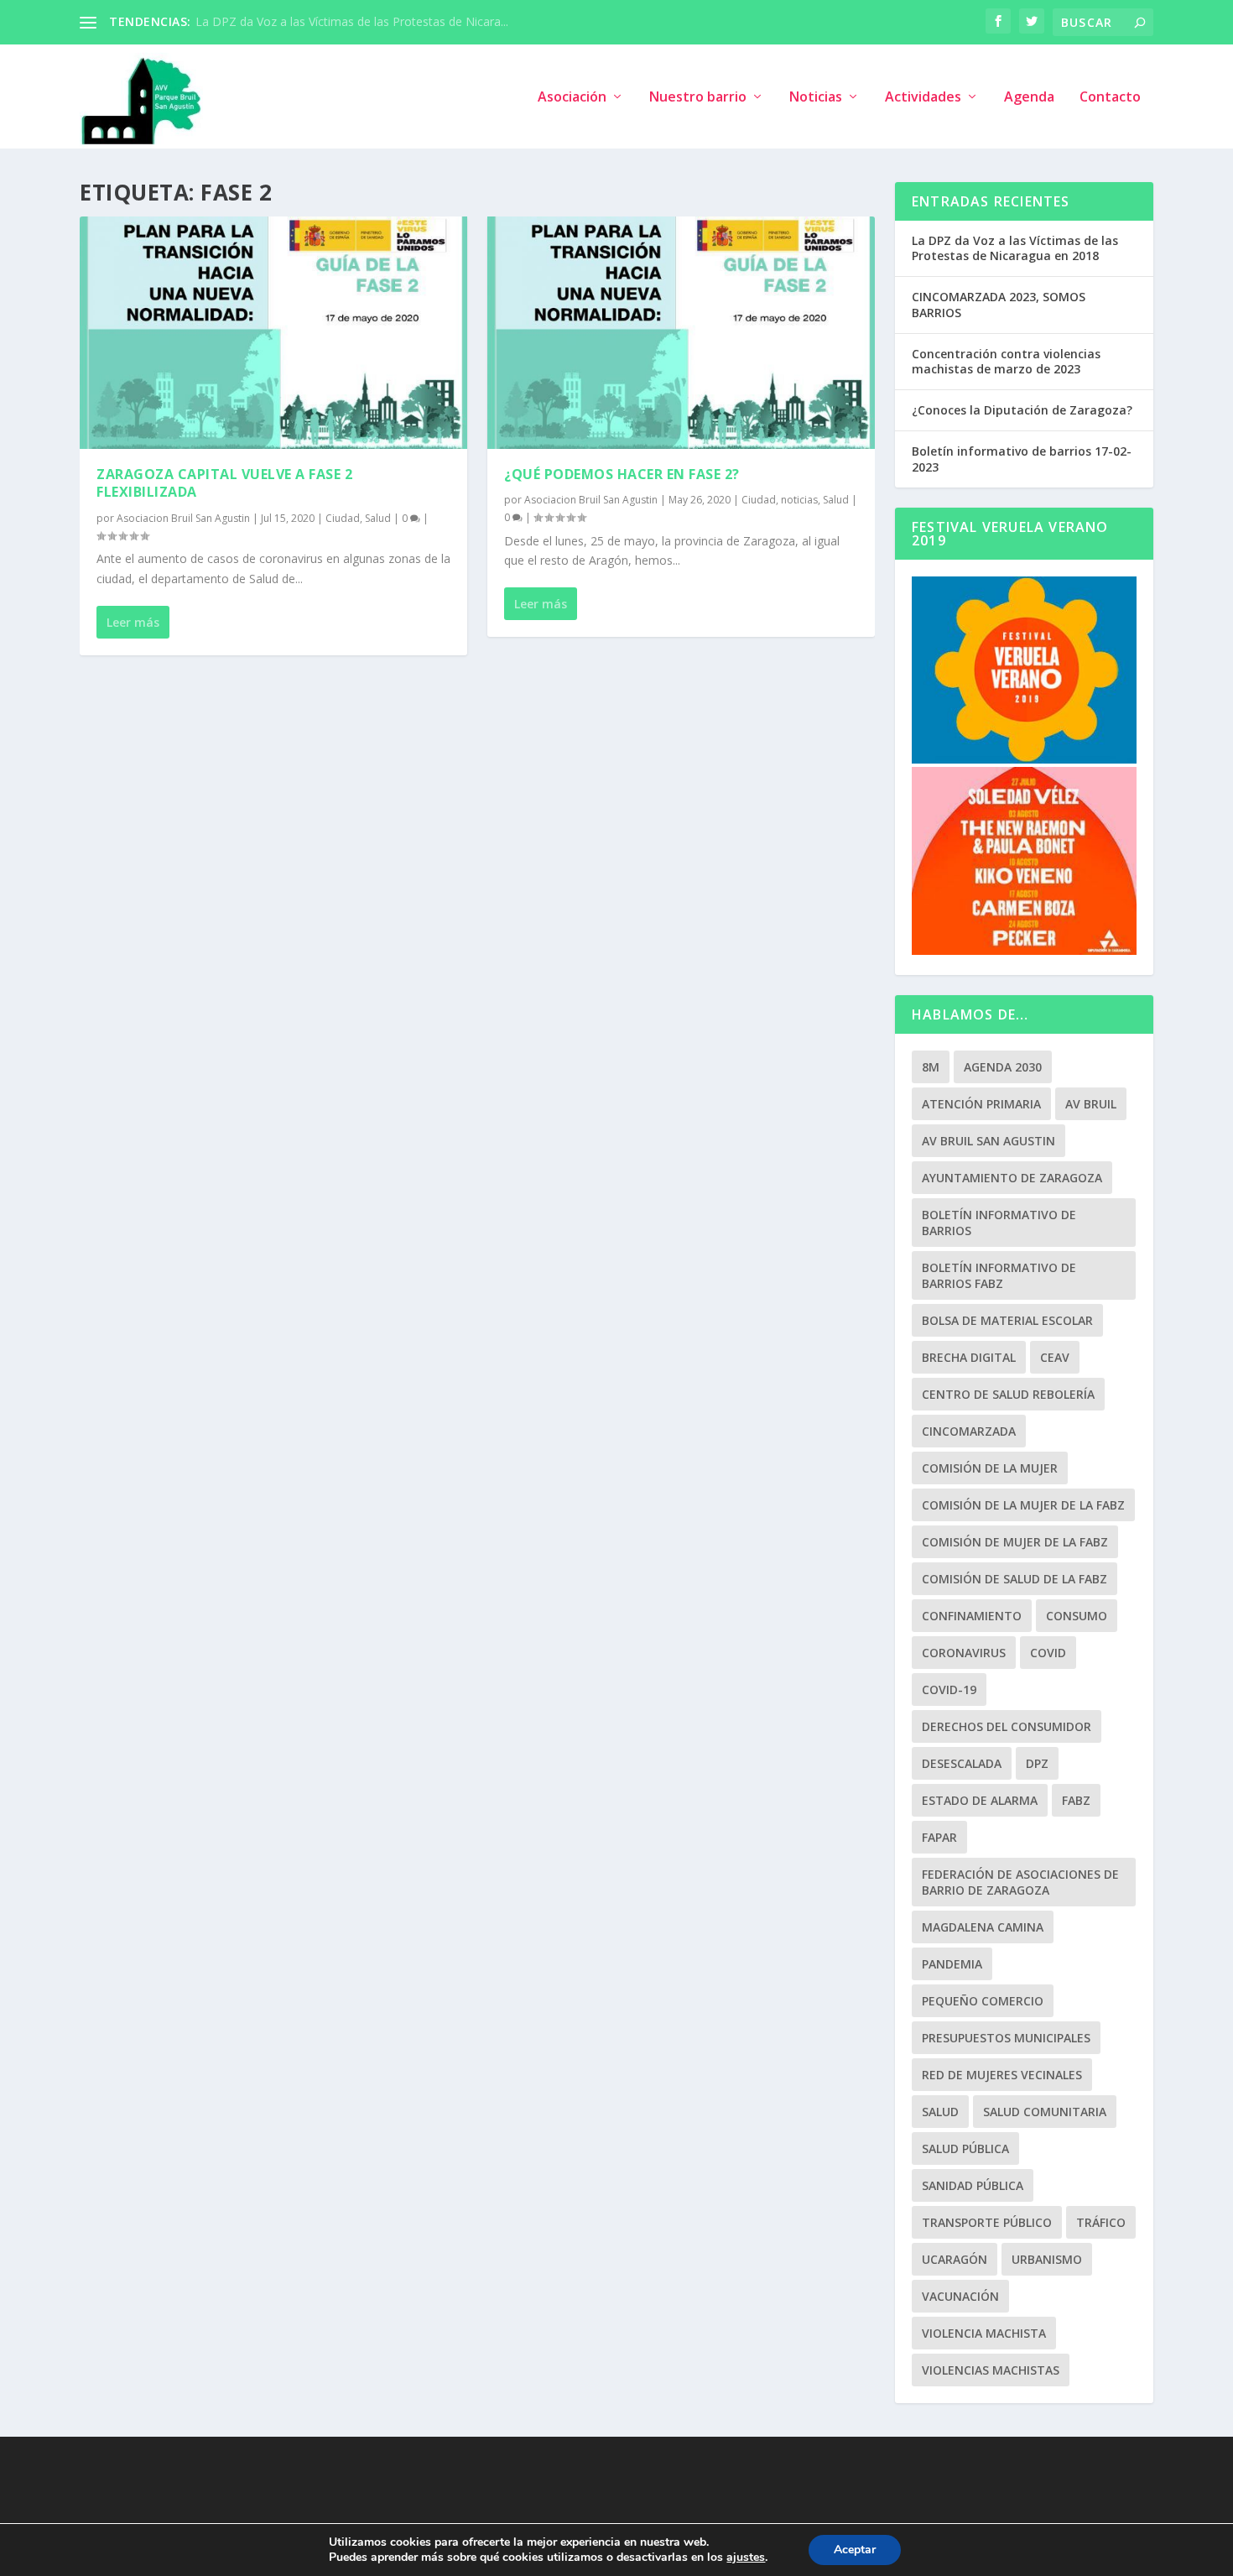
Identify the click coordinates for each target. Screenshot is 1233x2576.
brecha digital (969, 1357)
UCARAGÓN (955, 2259)
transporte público (987, 2222)
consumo (1077, 1616)
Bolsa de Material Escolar (1007, 1320)
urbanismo (1047, 2259)
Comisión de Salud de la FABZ (1014, 1579)
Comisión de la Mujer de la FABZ (1023, 1505)
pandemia (952, 1964)
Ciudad (343, 518)
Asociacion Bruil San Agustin (183, 518)
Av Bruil (1091, 1104)
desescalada (962, 1763)
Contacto (1110, 98)
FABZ (1076, 1800)
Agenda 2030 (1003, 1067)
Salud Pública (965, 2148)
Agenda (1029, 98)
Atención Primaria (981, 1104)
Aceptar (855, 2550)
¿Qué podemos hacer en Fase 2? (622, 474)
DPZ (1037, 1763)
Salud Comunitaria (1045, 2112)
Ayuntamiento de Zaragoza (1012, 1178)
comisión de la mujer (990, 1468)
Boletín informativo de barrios (999, 1223)
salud (940, 2112)
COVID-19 (949, 1690)
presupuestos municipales (1006, 2038)
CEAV (1055, 1357)
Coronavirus (964, 1653)
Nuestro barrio (698, 98)
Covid (1048, 1653)
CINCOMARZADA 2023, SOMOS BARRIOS (999, 304)
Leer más (133, 622)
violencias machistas (991, 2370)
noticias (799, 500)
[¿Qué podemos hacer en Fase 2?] (681, 333)
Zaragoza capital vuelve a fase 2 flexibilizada (224, 483)
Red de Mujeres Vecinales (1002, 2075)
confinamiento (972, 1616)
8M (931, 1067)
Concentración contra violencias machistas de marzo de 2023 (1006, 361)
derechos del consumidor (1007, 1726)
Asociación (572, 98)
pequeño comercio (983, 2001)
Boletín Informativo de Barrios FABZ (999, 1275)
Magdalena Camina (983, 1927)
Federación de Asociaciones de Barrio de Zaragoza (1020, 1882)
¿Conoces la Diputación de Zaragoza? (1022, 410)
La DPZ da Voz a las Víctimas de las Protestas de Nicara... (352, 21)
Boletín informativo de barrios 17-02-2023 (1022, 459)
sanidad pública (973, 2185)
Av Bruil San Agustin (988, 1141)
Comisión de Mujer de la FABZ (1015, 1542)
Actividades (923, 98)
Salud (378, 518)
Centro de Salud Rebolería (1008, 1394)
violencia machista (984, 2333)
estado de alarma (980, 1800)
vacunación (960, 2296)
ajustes (746, 2558)
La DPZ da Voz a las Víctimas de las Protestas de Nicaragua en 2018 (1015, 248)
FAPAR (939, 1837)
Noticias (816, 98)
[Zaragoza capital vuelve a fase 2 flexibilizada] (273, 333)
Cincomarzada (969, 1431)
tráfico (1101, 2222)
